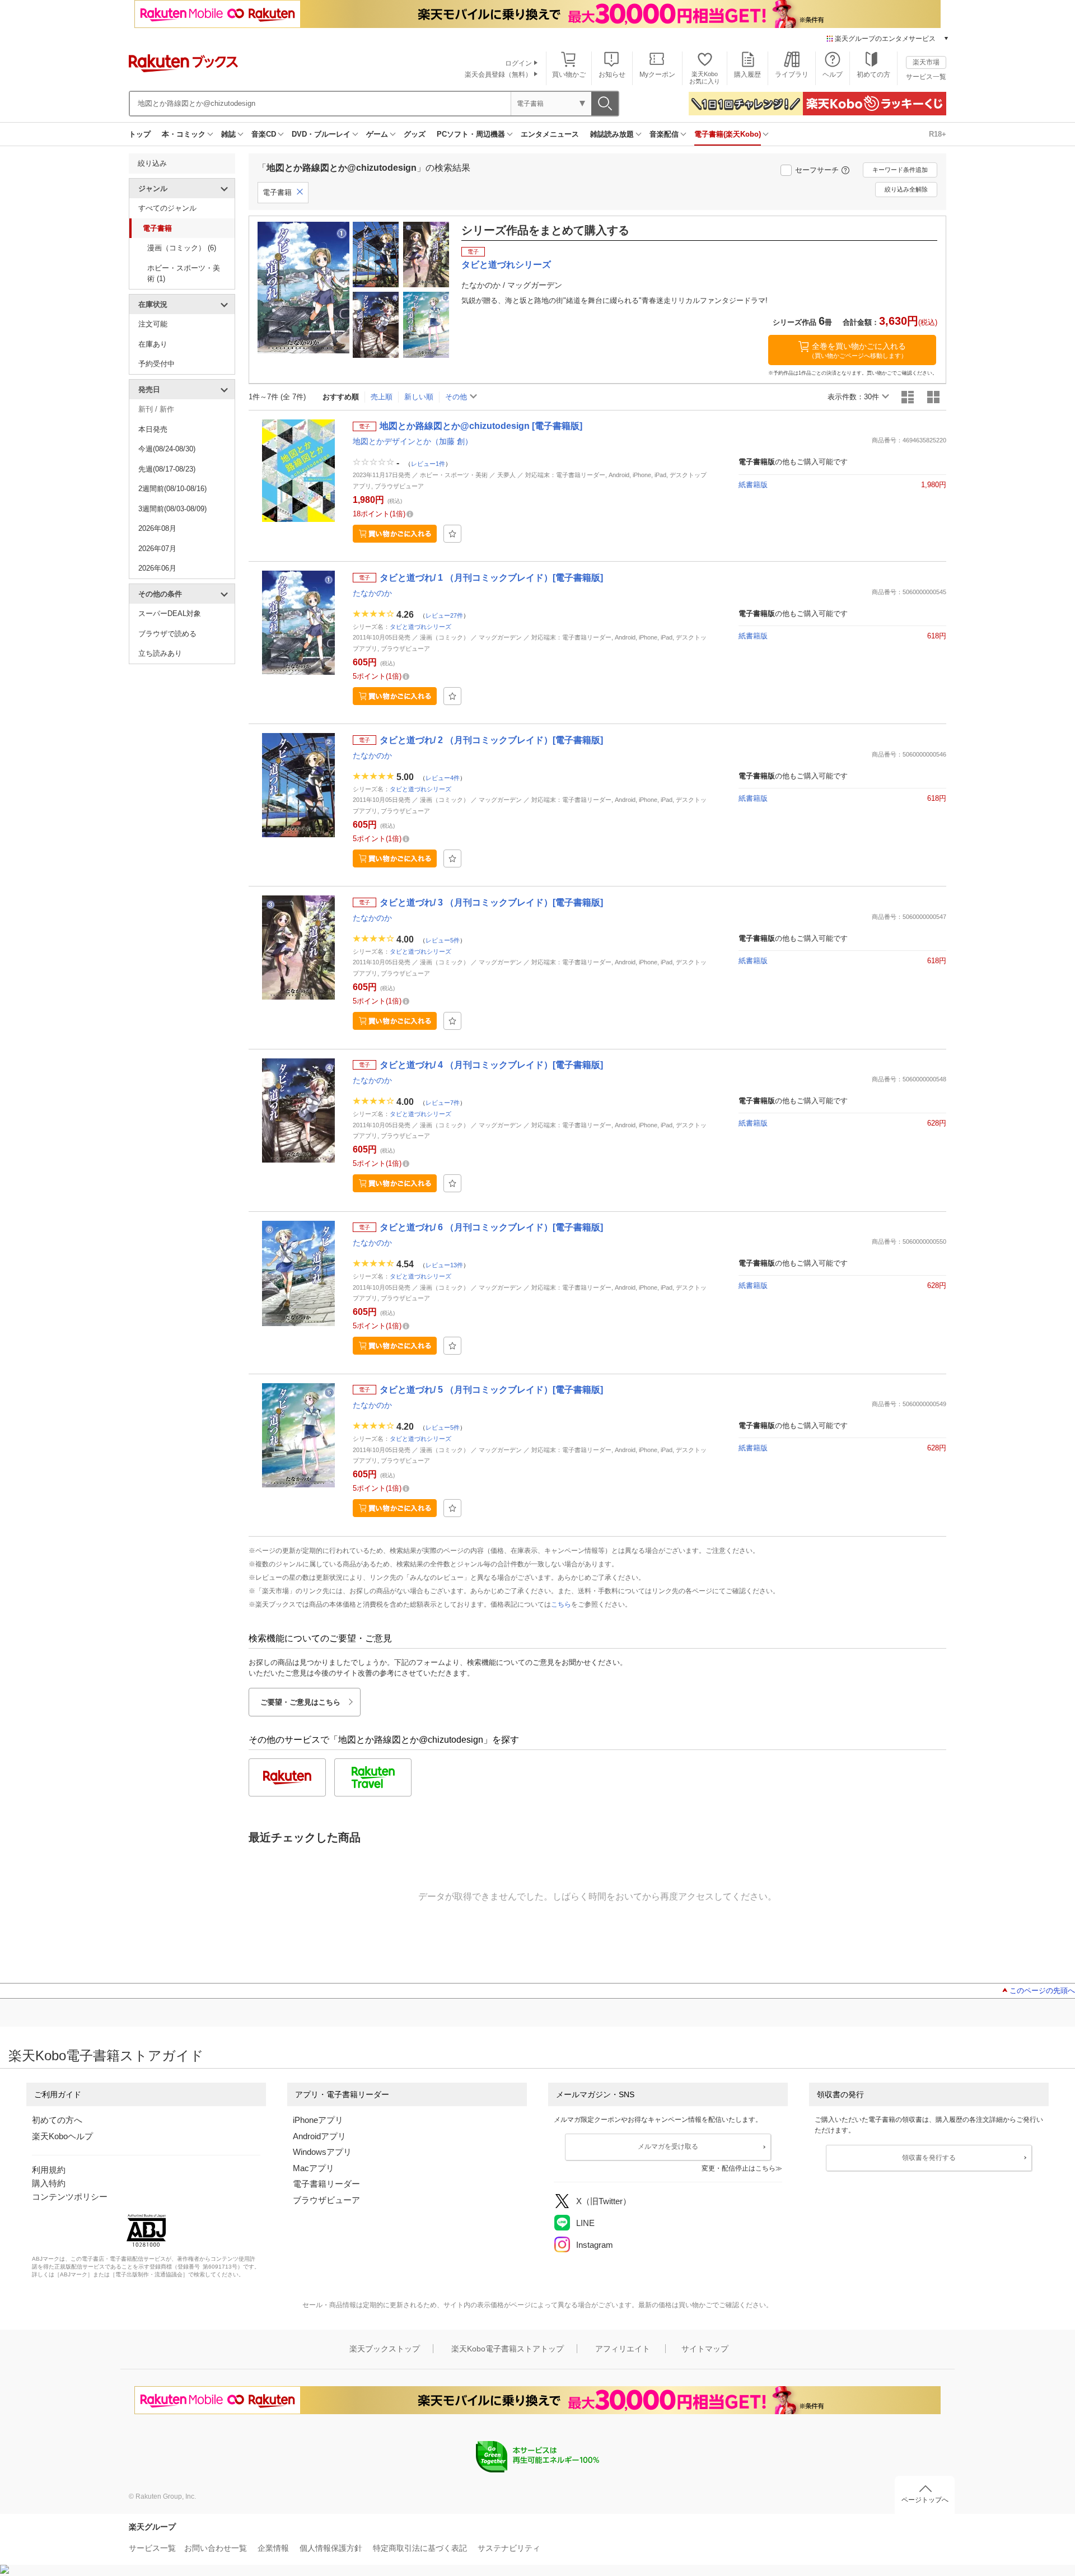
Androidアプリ (319, 2136)
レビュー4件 (443, 777)
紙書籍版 (753, 485)
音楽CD (264, 134)
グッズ (415, 134)
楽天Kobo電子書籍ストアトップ (508, 2349)
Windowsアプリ (322, 2152)
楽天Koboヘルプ (62, 2136)
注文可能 (153, 324)
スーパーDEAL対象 (170, 613)
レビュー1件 (428, 464)
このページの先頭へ (1042, 1991)
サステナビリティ (509, 2548)
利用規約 (49, 2170)
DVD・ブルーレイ (321, 134)
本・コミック (184, 134)
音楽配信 (664, 134)
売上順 (382, 397)
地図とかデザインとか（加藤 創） (413, 441)
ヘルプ (833, 74)
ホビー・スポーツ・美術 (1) (184, 274)
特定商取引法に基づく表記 (420, 2548)
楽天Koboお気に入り (705, 78)
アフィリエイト (623, 2349)
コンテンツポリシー (70, 2197)
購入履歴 (747, 74)
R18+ (938, 134)
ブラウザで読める (167, 634)
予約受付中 (156, 364)
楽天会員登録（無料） (498, 74)
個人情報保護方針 (331, 2548)
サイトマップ (705, 2349)
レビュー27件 (444, 615)
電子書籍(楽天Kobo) (728, 134)
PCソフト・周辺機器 (471, 134)
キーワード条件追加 (900, 170)
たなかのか (372, 593)
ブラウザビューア (326, 2200)
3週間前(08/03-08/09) (172, 509)
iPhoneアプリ (318, 2120)
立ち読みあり (160, 653)
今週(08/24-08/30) (167, 449)
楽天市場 (926, 62)
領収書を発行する (929, 2158)
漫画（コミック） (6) (182, 248)
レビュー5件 (443, 940)
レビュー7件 (443, 1102)
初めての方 (873, 74)
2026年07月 (157, 549)
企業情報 (273, 2548)
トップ (140, 134)
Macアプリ (314, 2168)
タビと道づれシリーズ (420, 627)
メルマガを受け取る (668, 2146)
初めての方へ (57, 2120)
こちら (561, 1604)
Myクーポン (657, 74)
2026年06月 (157, 568)
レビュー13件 (444, 1264)
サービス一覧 (926, 77)
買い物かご (569, 74)
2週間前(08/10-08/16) (172, 489)
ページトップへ (925, 2500)
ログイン (518, 63)
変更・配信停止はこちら (739, 2168)
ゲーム (377, 134)
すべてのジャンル (167, 208)
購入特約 (49, 2183)
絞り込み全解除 (906, 189)
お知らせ (612, 74)
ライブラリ (792, 74)
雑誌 (228, 134)
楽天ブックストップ (385, 2349)
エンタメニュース (550, 134)
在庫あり (153, 344)
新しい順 (419, 397)
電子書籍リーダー (326, 2184)
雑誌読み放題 (612, 134)
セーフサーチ (817, 170)
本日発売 (153, 429)
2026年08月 (157, 528)
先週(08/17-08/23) (167, 469)
